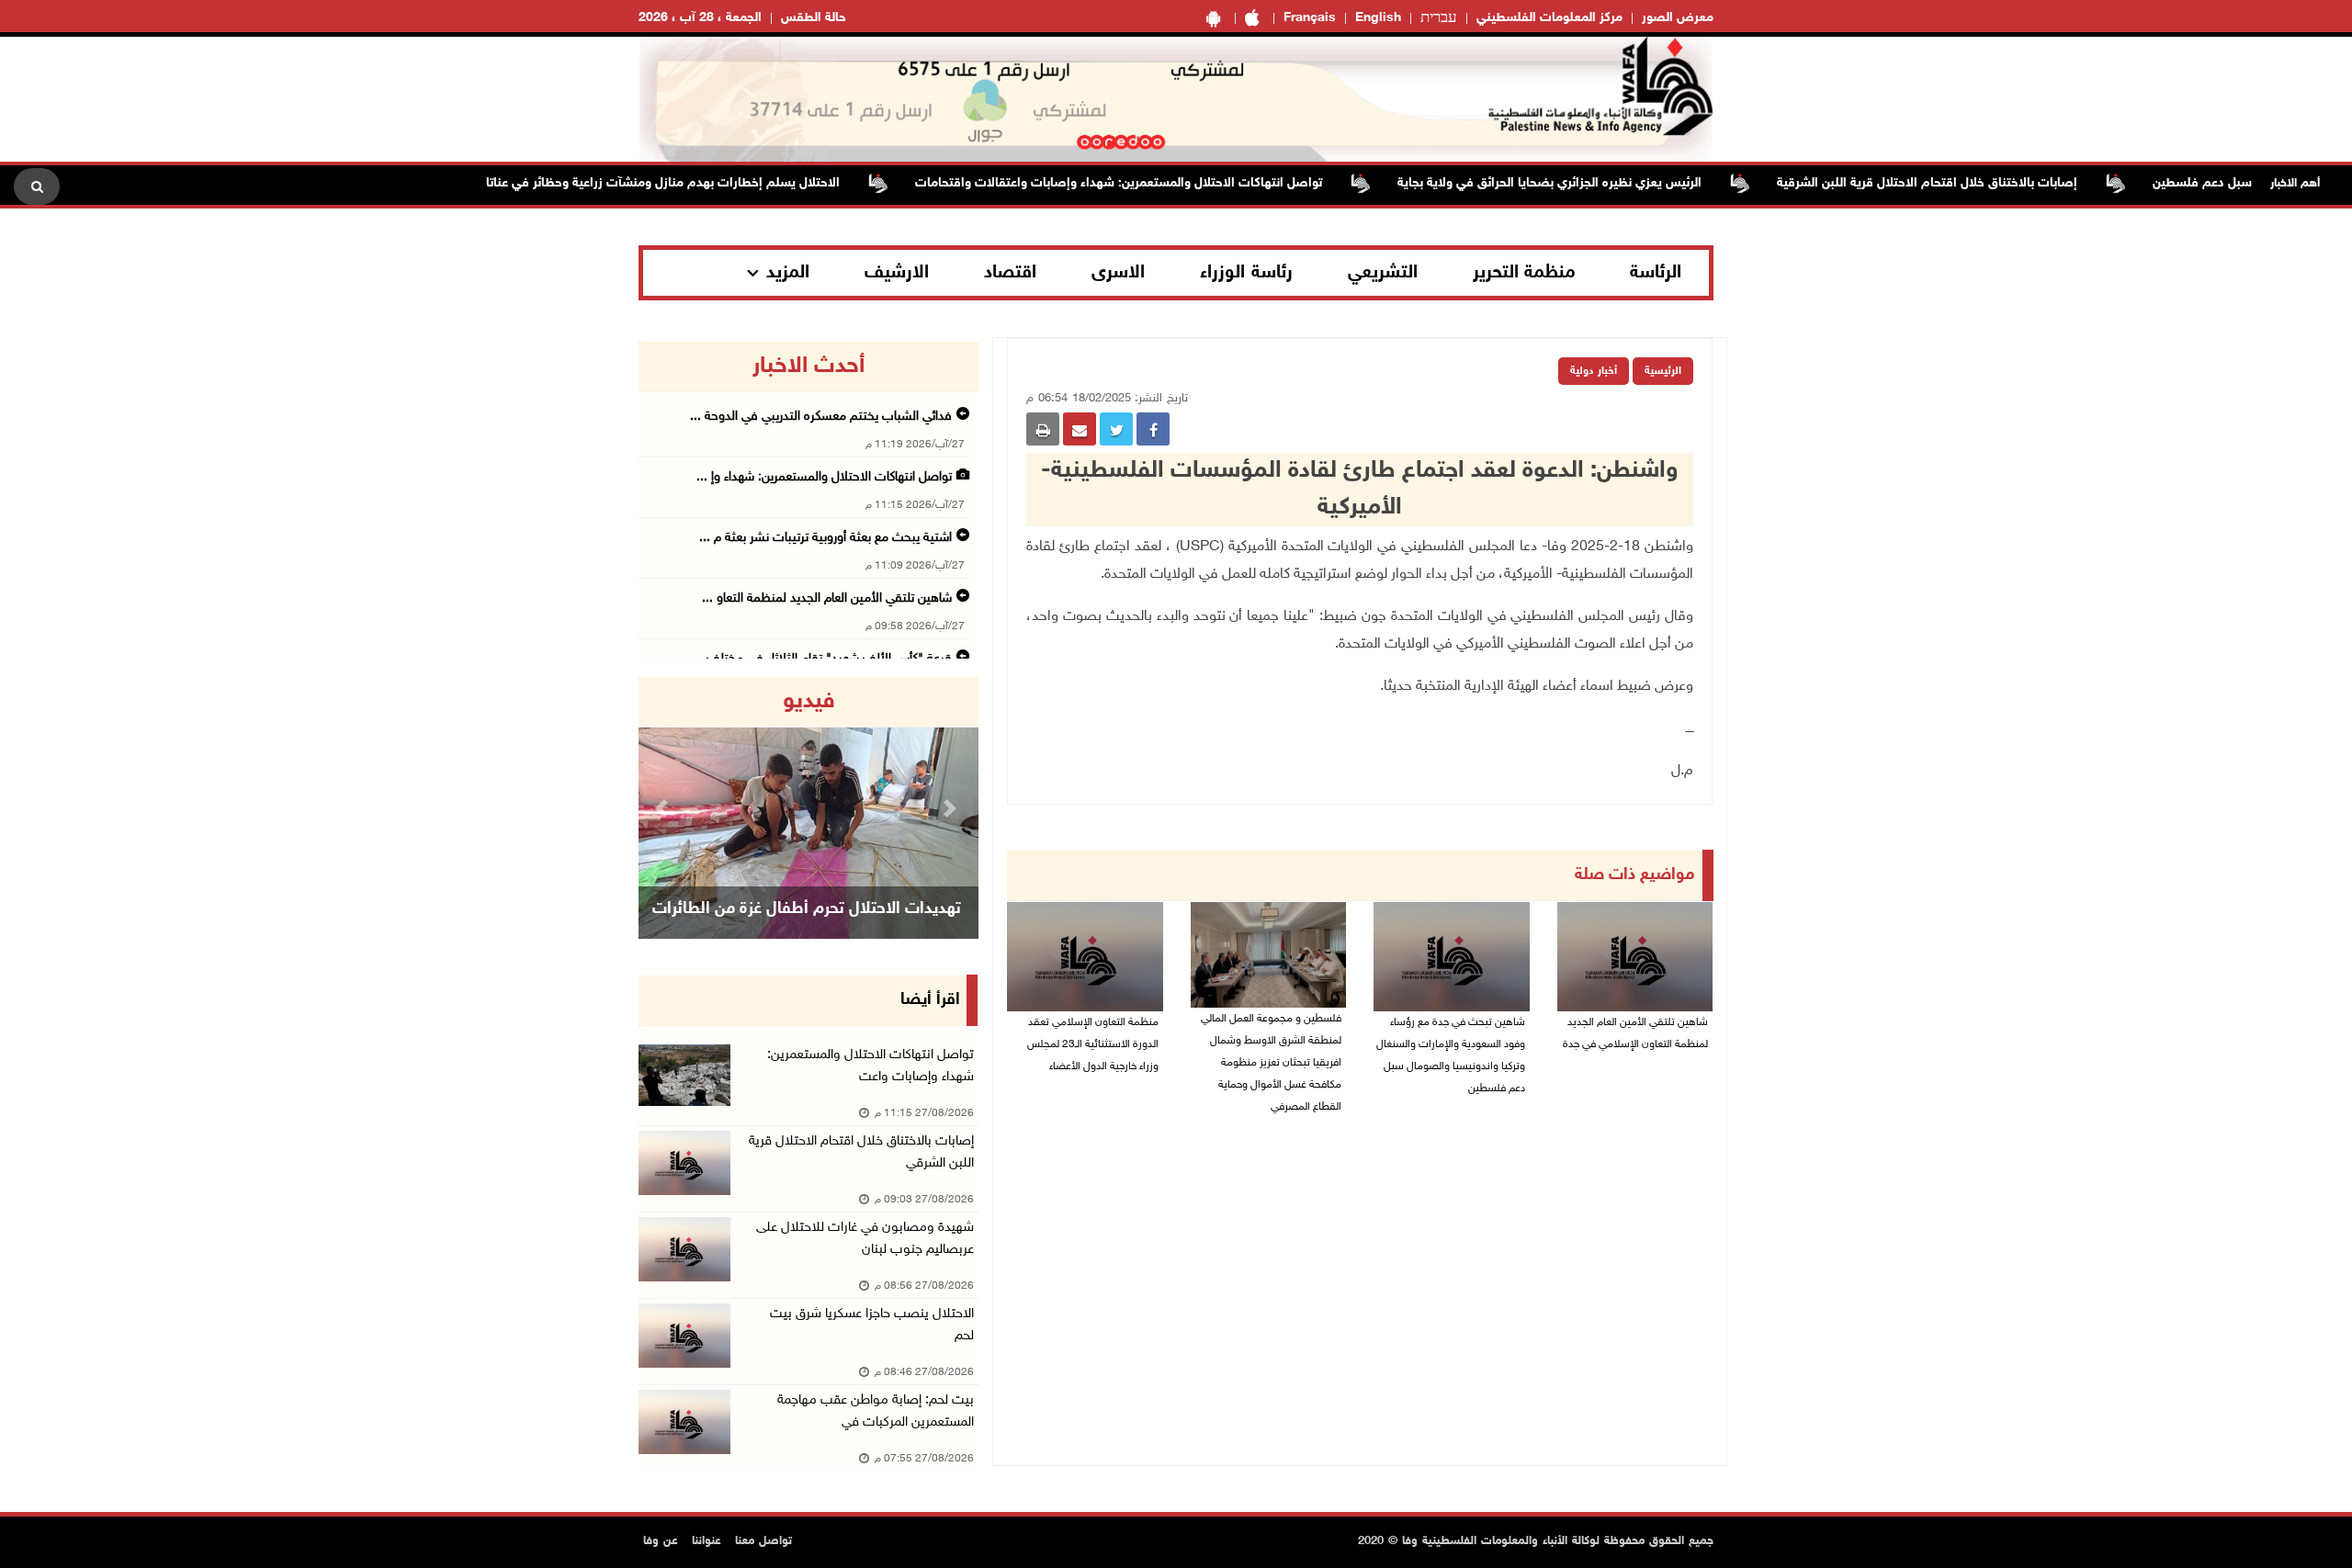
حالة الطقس (814, 18)
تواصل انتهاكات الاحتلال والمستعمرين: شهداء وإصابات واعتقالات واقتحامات (1165, 183)
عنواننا (707, 1541)
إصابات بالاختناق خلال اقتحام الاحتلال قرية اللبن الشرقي (861, 1152)
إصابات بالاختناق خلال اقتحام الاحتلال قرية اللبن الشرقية (1973, 183)
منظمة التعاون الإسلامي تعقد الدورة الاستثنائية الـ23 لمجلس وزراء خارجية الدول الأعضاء (1093, 1044)
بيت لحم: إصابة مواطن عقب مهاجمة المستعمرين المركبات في (876, 1411)
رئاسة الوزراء (1246, 273)
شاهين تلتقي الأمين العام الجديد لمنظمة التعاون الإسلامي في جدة (1635, 1033)
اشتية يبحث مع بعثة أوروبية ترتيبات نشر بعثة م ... (825, 538)
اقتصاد (1010, 273)
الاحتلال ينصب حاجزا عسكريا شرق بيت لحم (872, 1325)
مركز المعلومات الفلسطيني (1549, 18)
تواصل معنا (763, 1541)
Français (1310, 18)
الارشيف (897, 273)
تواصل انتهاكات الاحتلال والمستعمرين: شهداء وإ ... (824, 477)
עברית (1439, 18)
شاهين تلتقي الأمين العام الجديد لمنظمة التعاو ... (827, 598)
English (1378, 18)
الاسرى (1118, 273)
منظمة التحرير (1524, 273)
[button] (664, 808)
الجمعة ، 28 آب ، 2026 (700, 18)
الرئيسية (1663, 371)
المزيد (788, 273)
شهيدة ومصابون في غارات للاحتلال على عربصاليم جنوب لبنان (865, 1239)
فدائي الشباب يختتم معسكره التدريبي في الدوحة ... (821, 417)
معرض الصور (1678, 18)
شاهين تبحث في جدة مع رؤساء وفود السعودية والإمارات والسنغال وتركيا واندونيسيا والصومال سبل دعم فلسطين (1451, 1055)
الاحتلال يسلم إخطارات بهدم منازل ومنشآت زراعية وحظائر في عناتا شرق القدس (674, 183)
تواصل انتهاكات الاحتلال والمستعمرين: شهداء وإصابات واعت (871, 1066)
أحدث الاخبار (808, 367)
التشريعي (1383, 273)
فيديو (809, 702)
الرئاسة (1656, 273)
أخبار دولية (1594, 371)
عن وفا (661, 1541)
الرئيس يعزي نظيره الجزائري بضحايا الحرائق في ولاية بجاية (1595, 183)
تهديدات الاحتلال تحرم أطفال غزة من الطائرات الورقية (807, 932)
